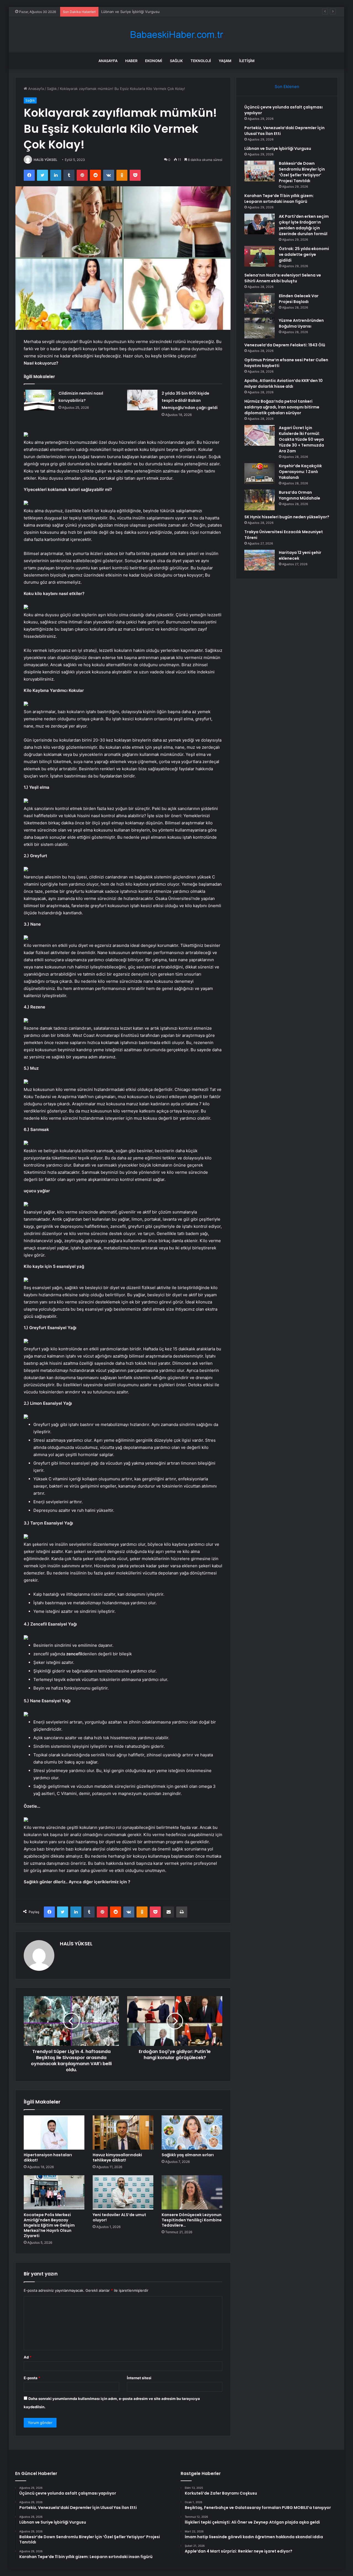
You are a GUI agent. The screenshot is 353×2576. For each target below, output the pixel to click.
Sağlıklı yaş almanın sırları (188, 2155)
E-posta (32, 2378)
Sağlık (176, 61)
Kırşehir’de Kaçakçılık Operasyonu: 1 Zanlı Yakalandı (300, 472)
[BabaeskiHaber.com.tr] (176, 35)
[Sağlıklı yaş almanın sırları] (192, 2132)
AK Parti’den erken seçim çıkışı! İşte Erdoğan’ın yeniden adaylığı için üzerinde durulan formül (304, 225)
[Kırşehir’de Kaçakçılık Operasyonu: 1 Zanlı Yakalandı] (260, 473)
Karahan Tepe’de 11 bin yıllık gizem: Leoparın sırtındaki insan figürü (279, 199)
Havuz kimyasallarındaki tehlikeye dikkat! (117, 2157)
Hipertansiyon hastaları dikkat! (48, 2157)
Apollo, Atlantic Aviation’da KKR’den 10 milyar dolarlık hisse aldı (284, 383)
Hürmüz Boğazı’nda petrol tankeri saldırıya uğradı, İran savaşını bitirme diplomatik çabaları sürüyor (282, 407)
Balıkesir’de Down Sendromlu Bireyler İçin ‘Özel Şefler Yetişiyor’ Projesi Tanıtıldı (302, 172)
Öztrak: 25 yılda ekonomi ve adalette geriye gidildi (304, 254)
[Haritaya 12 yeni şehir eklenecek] (260, 560)
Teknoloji (201, 61)
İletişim (247, 61)
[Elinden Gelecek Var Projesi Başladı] (260, 303)
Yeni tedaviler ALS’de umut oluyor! (119, 2217)
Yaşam (225, 61)
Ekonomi (154, 61)
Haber (131, 61)
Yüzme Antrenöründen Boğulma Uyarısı (301, 323)
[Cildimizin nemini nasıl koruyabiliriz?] (39, 400)
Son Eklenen (287, 87)
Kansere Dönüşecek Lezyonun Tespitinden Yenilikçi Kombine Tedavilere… (192, 2220)
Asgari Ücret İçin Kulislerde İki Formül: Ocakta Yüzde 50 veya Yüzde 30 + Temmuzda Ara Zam (301, 439)
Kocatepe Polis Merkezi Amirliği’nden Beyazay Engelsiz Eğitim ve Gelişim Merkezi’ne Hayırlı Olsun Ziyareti (49, 2225)
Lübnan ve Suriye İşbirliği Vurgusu (130, 12)
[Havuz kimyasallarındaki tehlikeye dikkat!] (123, 2132)
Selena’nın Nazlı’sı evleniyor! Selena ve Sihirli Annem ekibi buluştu (283, 278)
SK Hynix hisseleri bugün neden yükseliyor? (287, 517)
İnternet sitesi (139, 2378)
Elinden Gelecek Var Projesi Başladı (299, 299)
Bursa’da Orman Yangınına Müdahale (299, 495)
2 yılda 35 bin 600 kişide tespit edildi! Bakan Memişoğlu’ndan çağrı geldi (190, 400)
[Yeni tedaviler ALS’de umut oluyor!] (123, 2192)
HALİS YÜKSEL (46, 160)
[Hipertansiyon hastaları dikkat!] (54, 2132)
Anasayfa (108, 61)
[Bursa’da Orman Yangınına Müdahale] (260, 500)
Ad (28, 2357)
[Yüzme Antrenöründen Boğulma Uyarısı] (260, 328)
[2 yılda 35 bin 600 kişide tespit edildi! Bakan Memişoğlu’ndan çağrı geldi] (142, 400)
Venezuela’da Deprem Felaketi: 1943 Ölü (285, 345)
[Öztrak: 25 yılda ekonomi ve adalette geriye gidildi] (260, 256)
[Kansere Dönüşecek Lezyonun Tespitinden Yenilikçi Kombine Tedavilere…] (192, 2192)
